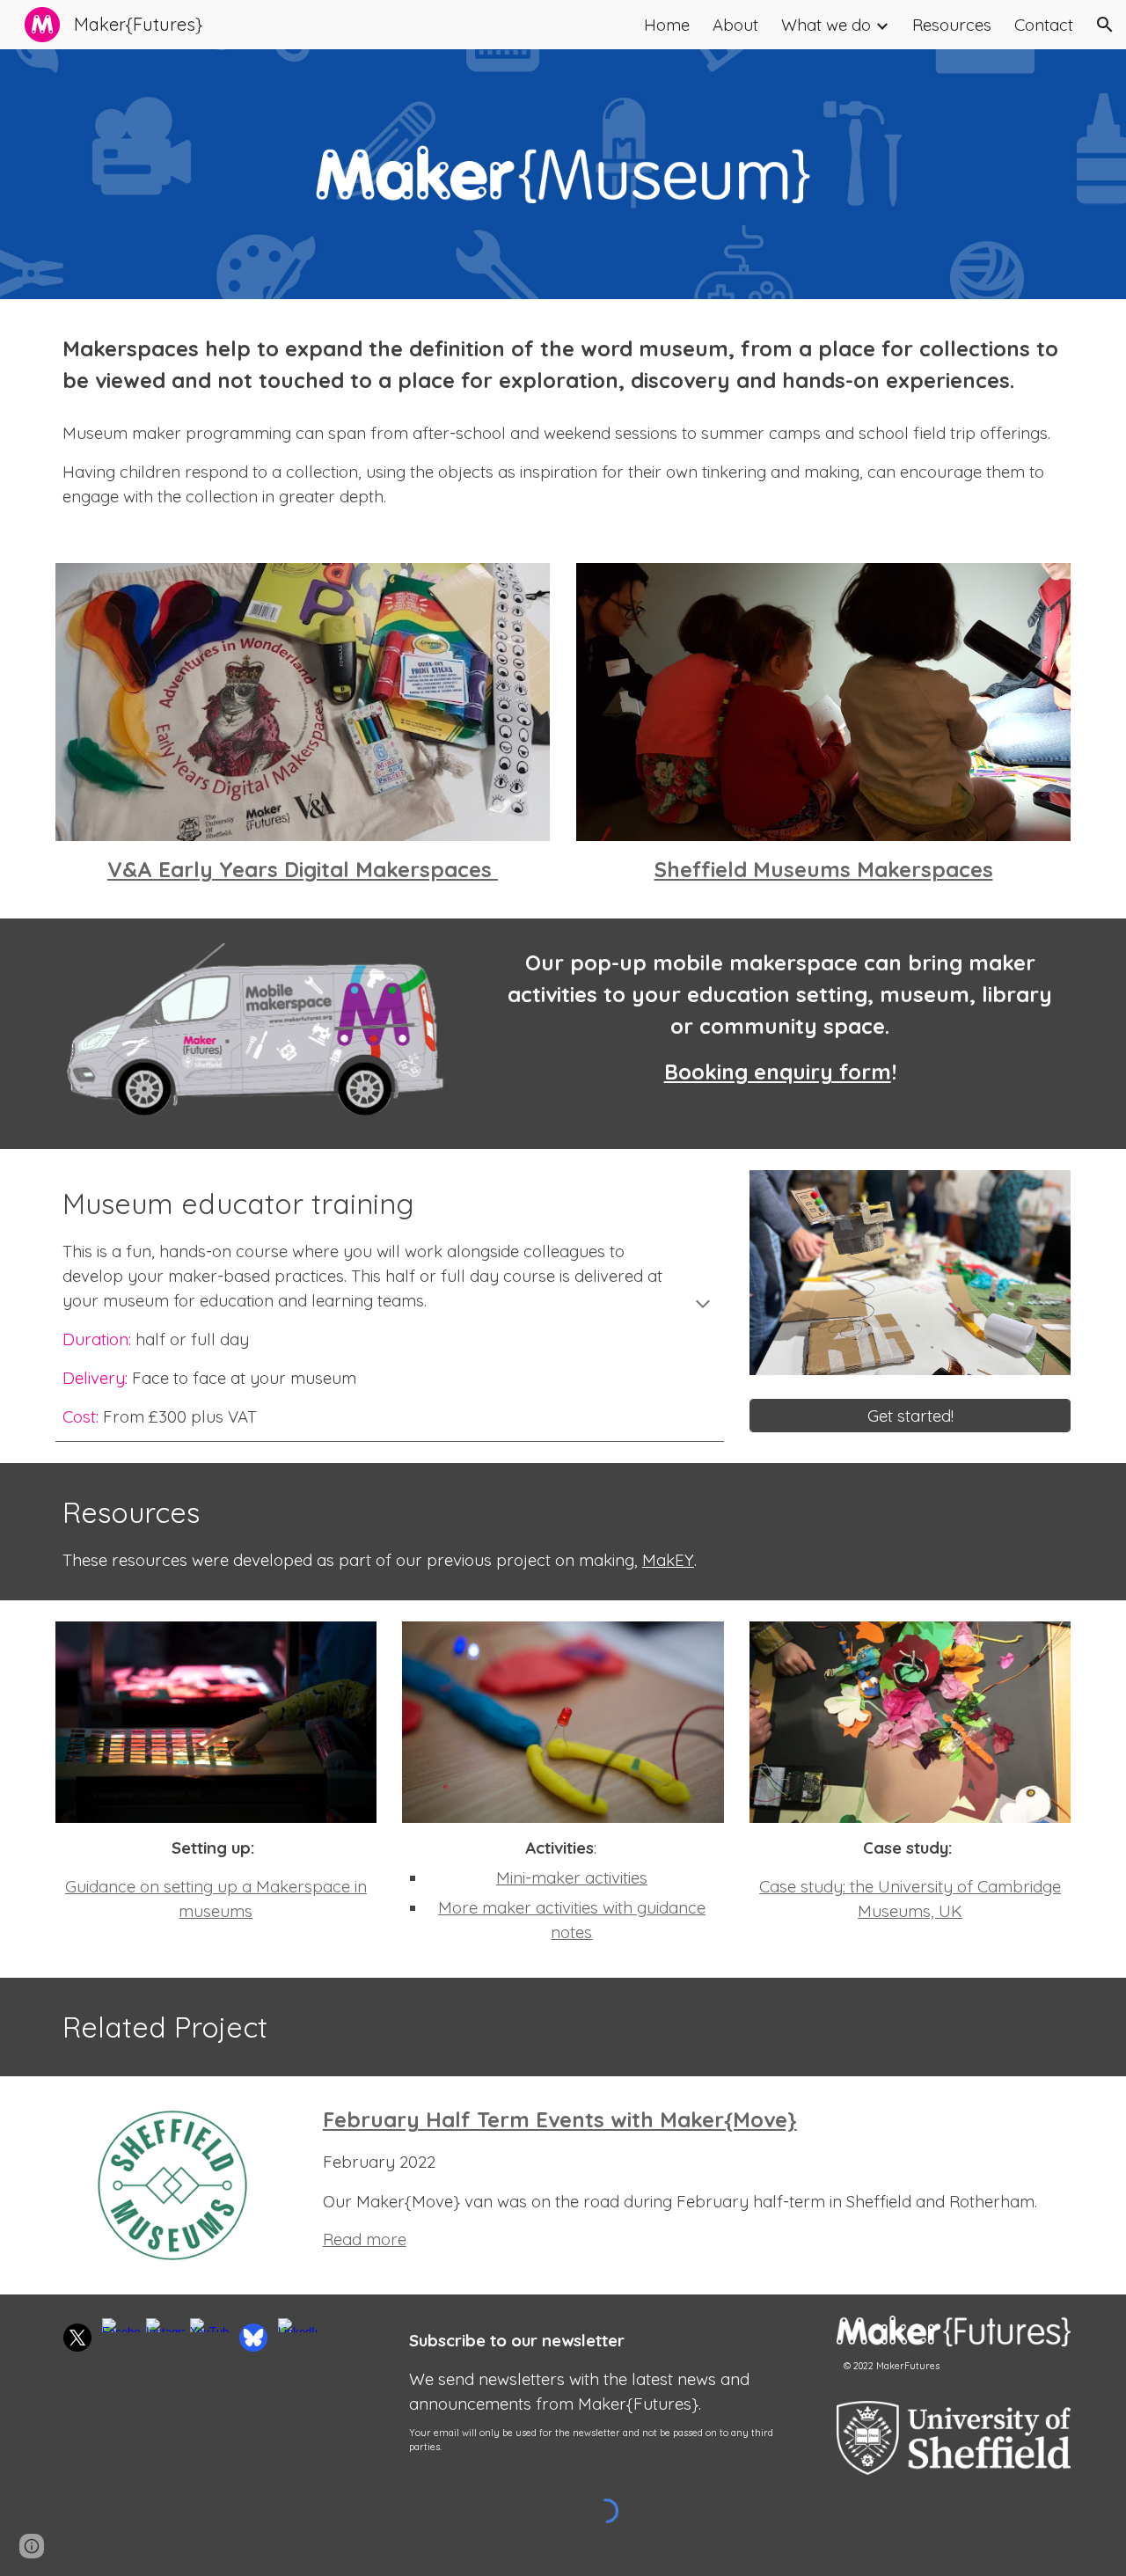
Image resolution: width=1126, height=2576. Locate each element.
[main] (563, 364)
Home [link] (667, 25)
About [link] (735, 25)
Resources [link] (952, 25)
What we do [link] (826, 25)
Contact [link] (1044, 25)
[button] (1105, 25)
